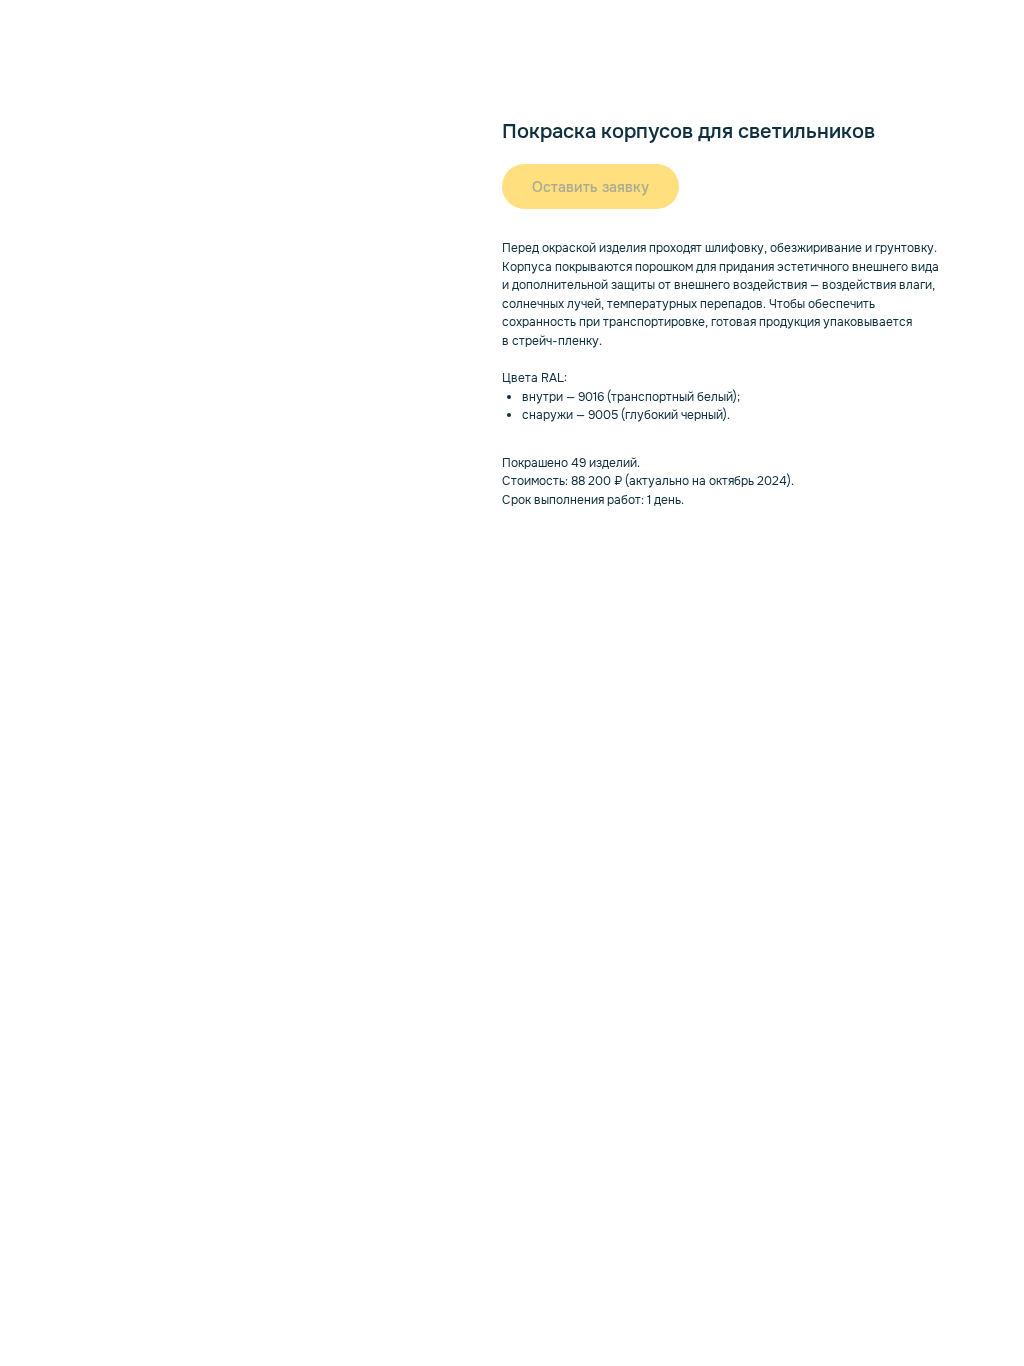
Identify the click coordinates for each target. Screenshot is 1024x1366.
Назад (53, 29)
